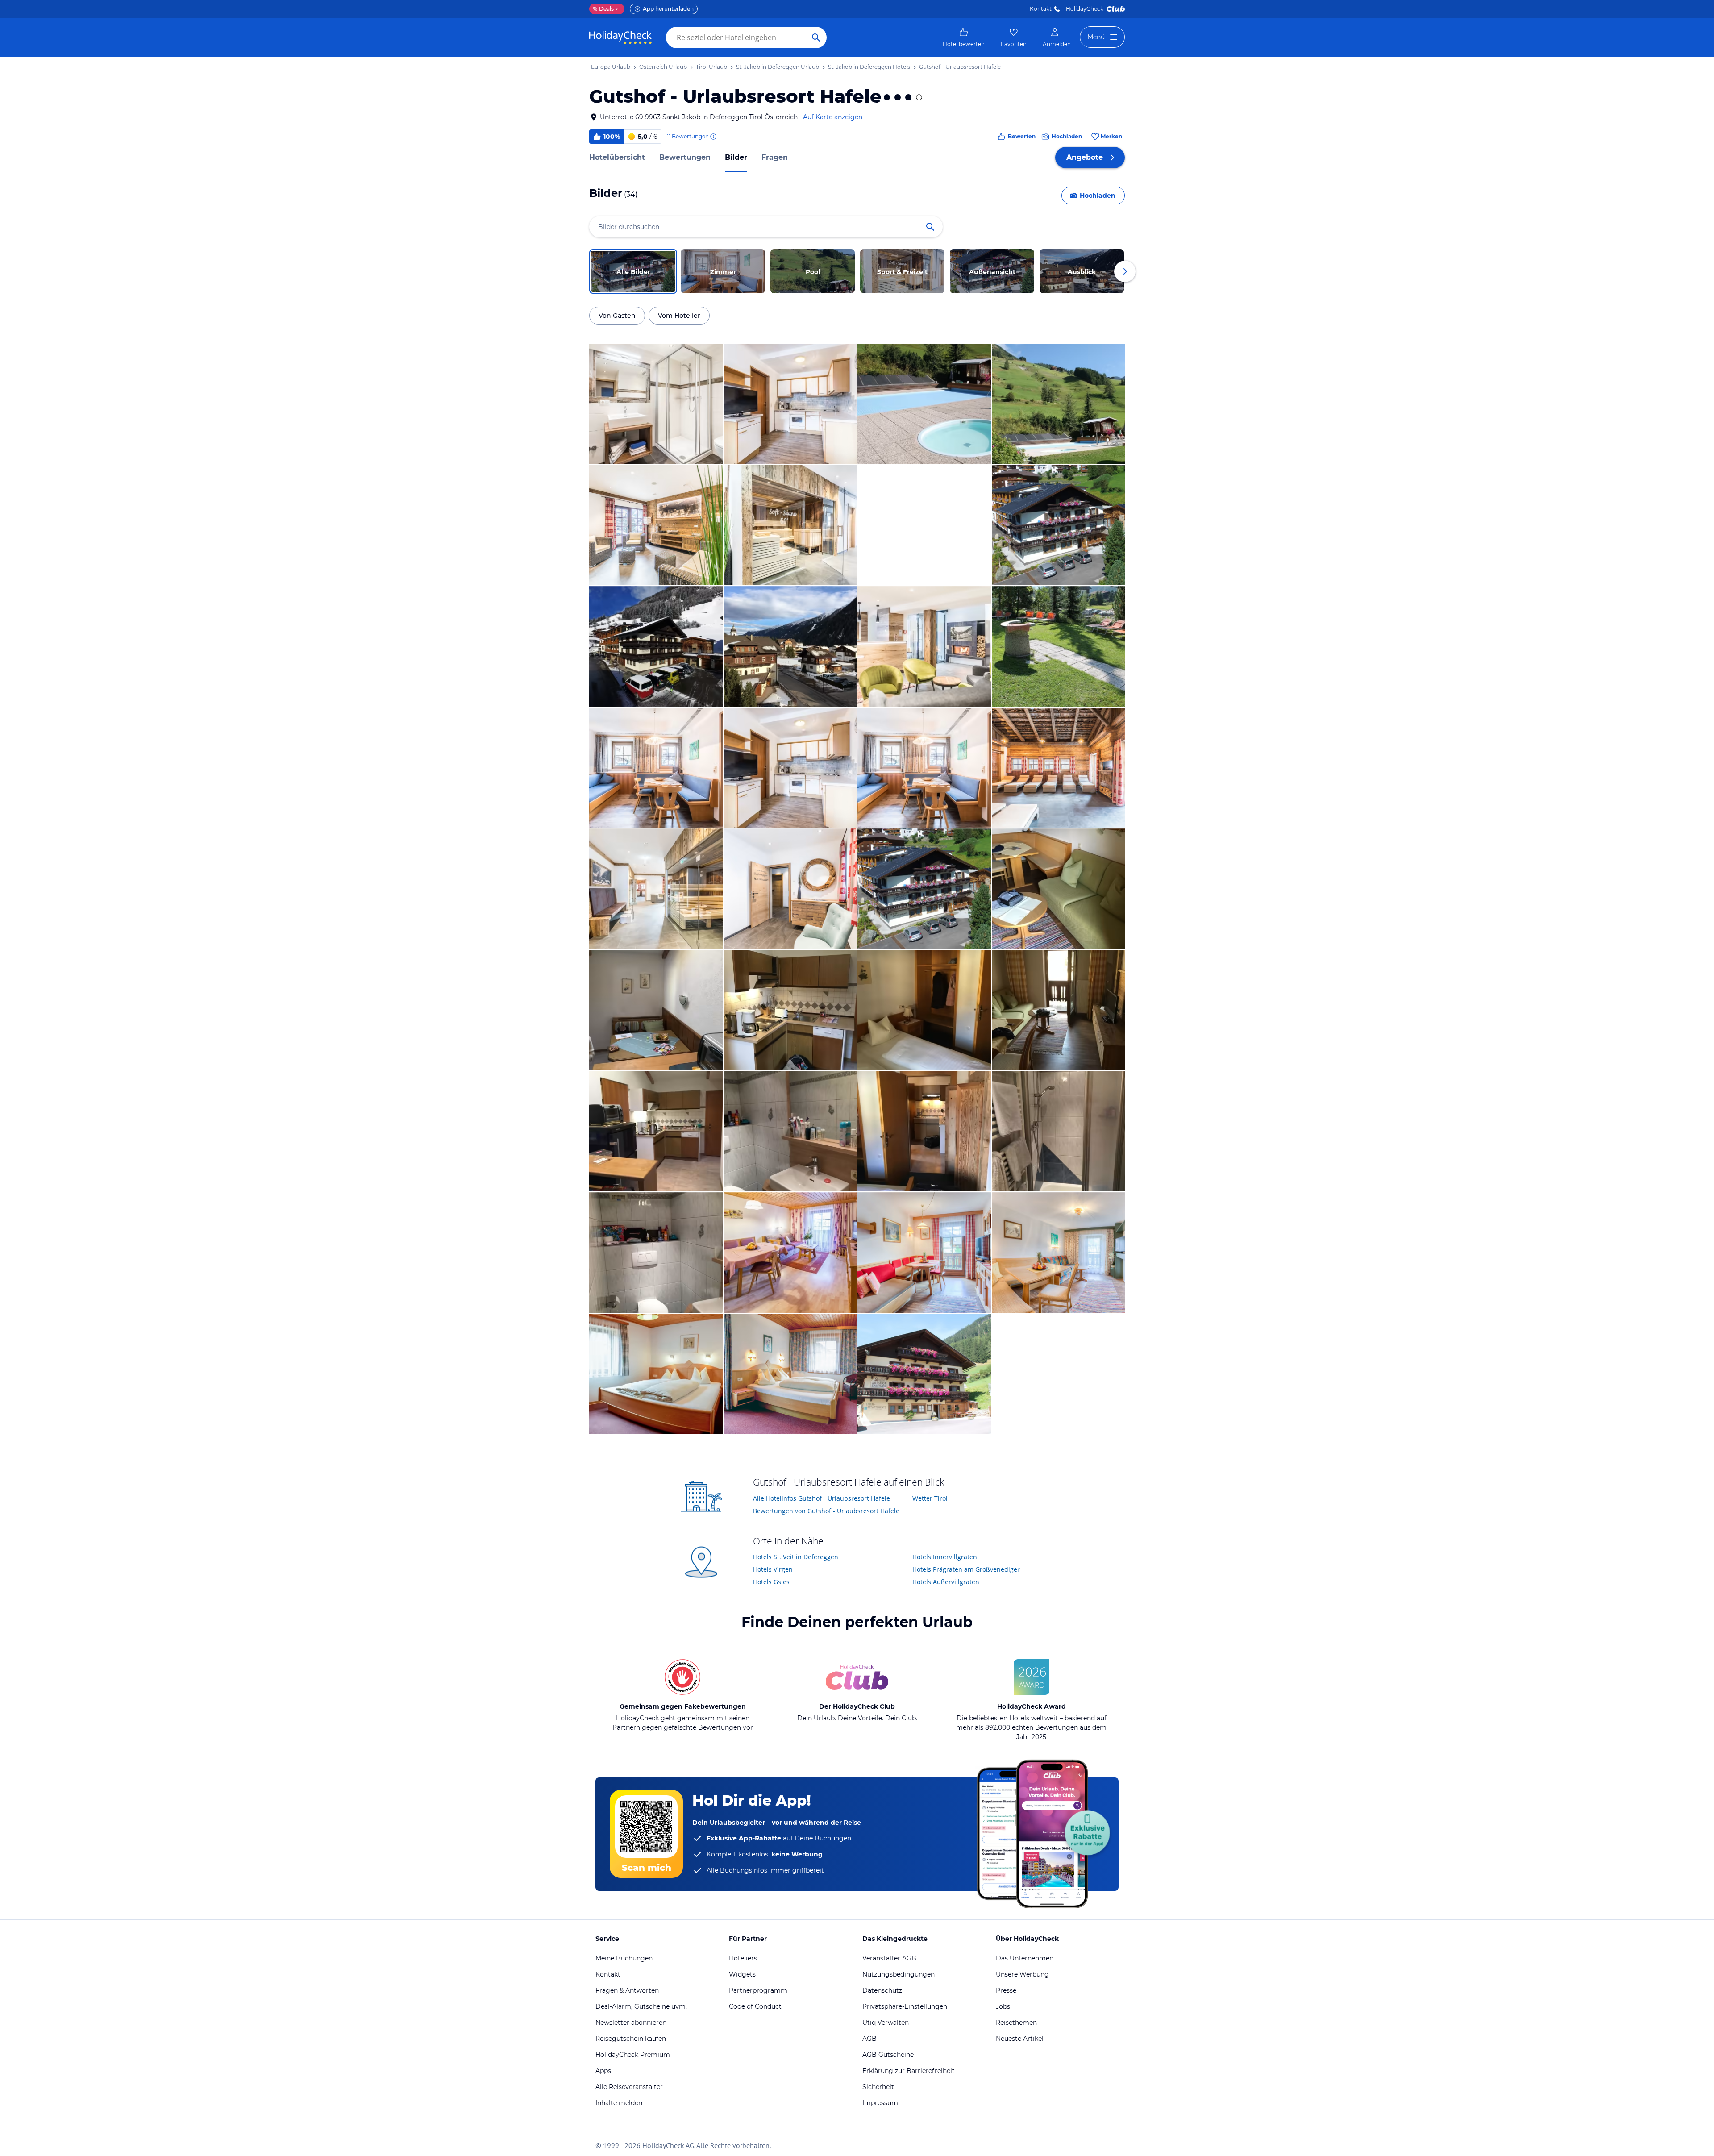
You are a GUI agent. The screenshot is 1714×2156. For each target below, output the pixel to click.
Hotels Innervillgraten (945, 1557)
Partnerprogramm (758, 1990)
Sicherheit (878, 2087)
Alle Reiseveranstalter (629, 2087)
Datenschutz (882, 1990)
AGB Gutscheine (888, 2055)
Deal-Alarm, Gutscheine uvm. (641, 2006)
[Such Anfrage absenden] (816, 37)
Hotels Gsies (771, 1582)
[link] (964, 37)
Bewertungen (685, 157)
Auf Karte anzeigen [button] (833, 117)
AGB (869, 2039)
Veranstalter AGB (889, 1958)
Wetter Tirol (930, 1498)
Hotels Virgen (773, 1569)
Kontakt (1041, 9)
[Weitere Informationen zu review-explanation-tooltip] (713, 137)
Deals (603, 9)
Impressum (880, 2103)
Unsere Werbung (1022, 1974)
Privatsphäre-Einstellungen (905, 2006)
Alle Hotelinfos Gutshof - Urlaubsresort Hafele (822, 1498)
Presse (1006, 1990)
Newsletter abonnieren (631, 2023)
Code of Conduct (755, 2006)
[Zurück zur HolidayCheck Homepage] (620, 37)
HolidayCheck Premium (633, 2055)
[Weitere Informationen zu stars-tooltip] (918, 97)
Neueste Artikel (1020, 2039)
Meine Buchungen (624, 1958)
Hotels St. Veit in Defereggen (796, 1557)
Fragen (775, 157)
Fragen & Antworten (627, 1990)
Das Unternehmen (1025, 1958)
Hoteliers (743, 1958)
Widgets (742, 1974)
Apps (603, 2071)
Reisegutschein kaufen (631, 2039)
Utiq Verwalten (886, 2023)
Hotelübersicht (617, 157)
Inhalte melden (619, 2103)
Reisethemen (1016, 2023)
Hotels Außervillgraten (946, 1582)
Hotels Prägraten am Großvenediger (966, 1569)
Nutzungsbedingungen (899, 1974)
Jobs (1003, 2006)
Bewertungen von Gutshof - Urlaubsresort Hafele (826, 1511)
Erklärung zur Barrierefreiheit (909, 2071)
